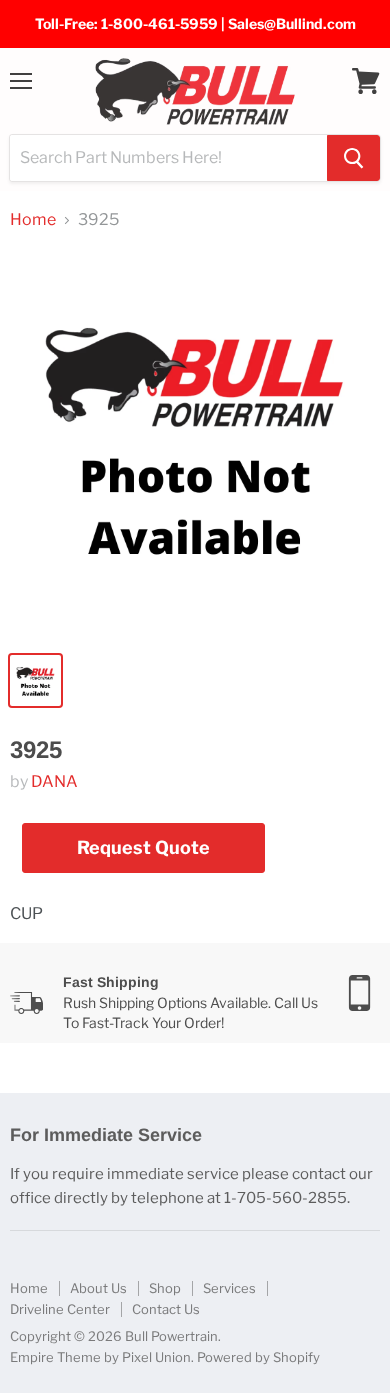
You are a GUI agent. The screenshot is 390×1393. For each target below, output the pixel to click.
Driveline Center (60, 1309)
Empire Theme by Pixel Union (100, 1357)
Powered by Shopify (258, 1357)
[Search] (353, 158)
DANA (54, 781)
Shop (165, 1288)
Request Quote (143, 847)
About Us (98, 1288)
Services (229, 1288)
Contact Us (166, 1309)
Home (33, 220)
